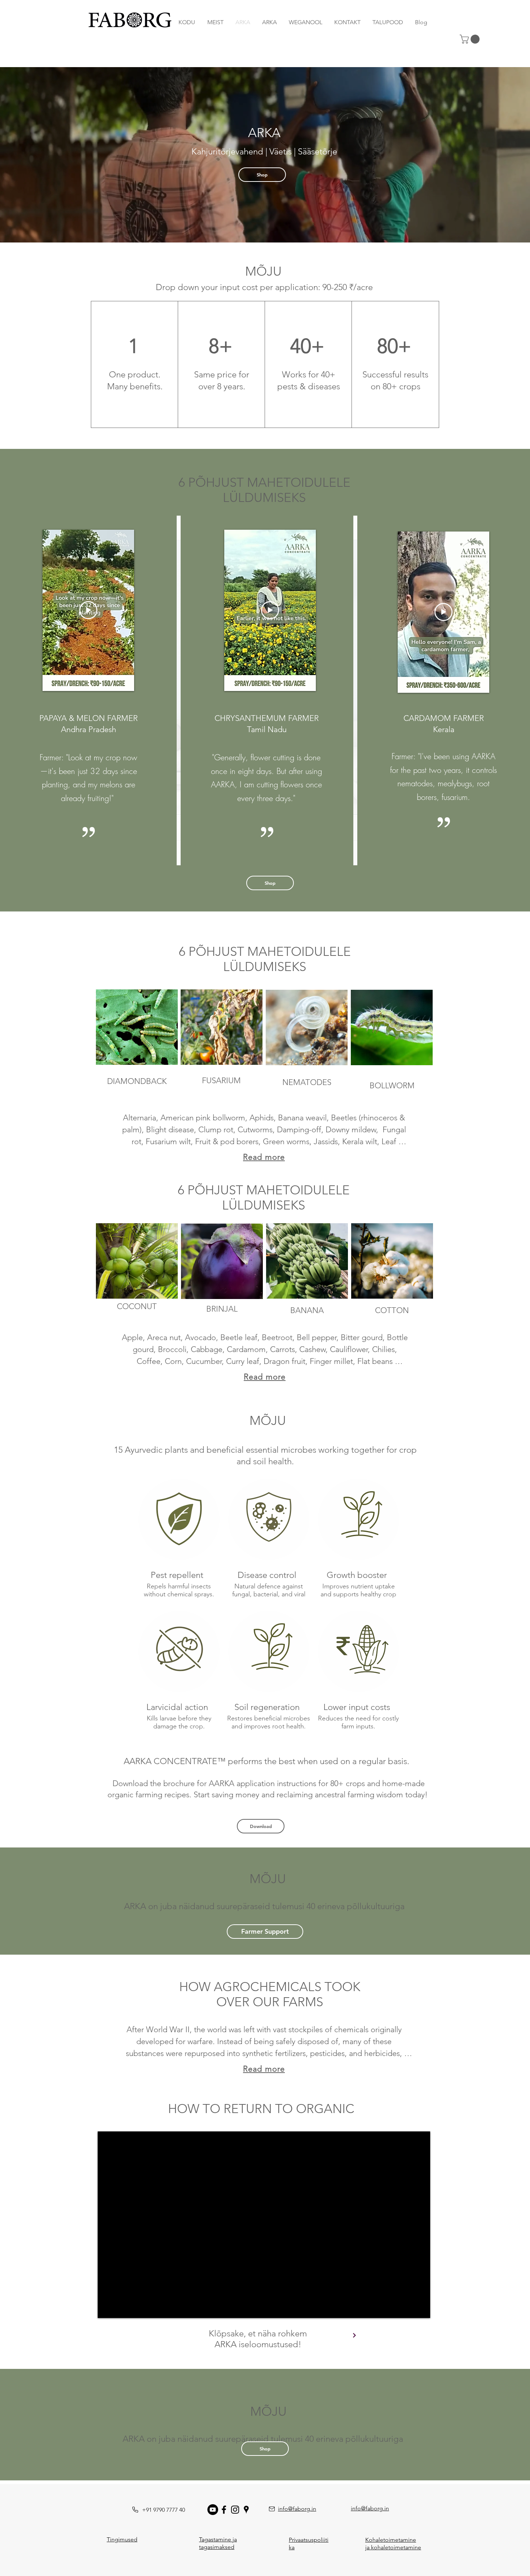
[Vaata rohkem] (354, 2335)
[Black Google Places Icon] (246, 2510)
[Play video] (88, 610)
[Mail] (272, 2509)
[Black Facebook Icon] (224, 2510)
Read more (264, 1157)
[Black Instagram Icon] (235, 2510)
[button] (471, 39)
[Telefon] (135, 2510)
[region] (135, 364)
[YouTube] (213, 2510)
